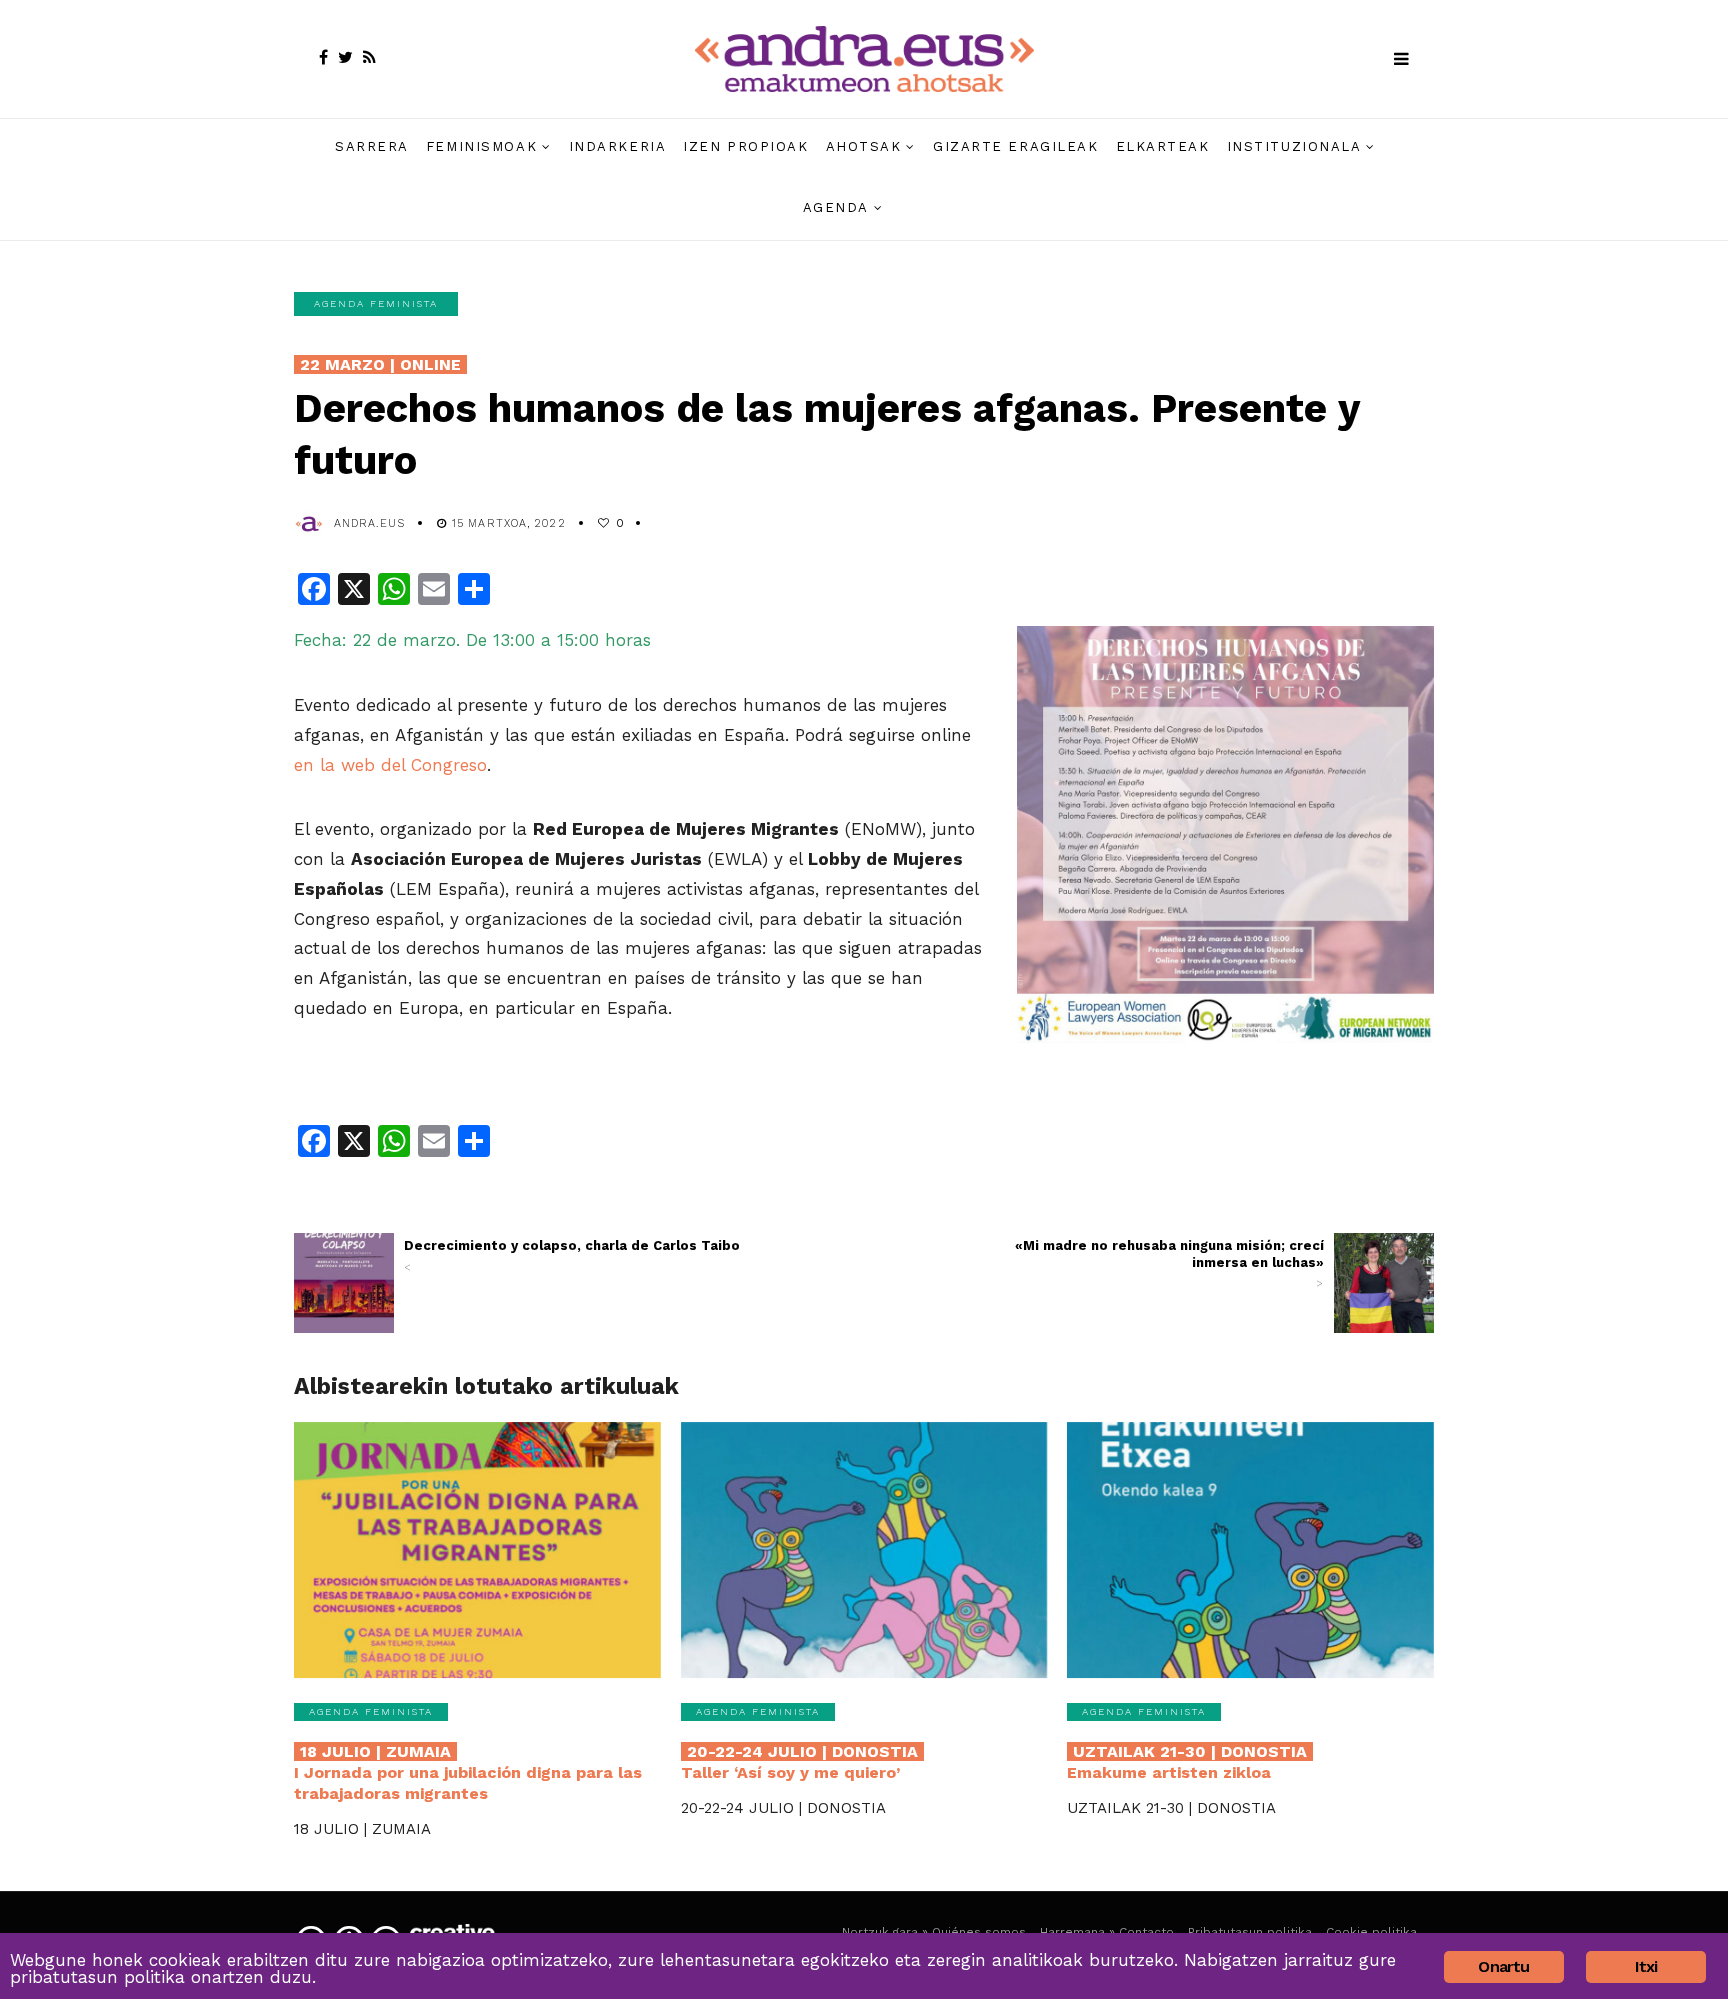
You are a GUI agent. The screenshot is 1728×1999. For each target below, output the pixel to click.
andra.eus (369, 523)
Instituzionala (1294, 146)
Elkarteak (1163, 146)
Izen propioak (745, 146)
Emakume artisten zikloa (1187, 1762)
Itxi (1646, 1966)
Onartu (1503, 1966)
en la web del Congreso (390, 765)
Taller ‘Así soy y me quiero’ (799, 1762)
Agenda (836, 207)
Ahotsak (864, 146)
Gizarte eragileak (1016, 146)
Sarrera (372, 146)
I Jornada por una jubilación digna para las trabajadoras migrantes (468, 1772)
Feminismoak (481, 146)
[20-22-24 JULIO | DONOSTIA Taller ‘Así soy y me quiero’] (864, 1550)
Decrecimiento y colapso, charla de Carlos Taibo (572, 1256)
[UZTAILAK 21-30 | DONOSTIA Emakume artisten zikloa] (1250, 1550)
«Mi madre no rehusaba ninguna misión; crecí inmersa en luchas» (1169, 1264)
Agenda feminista (376, 303)
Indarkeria (618, 146)
